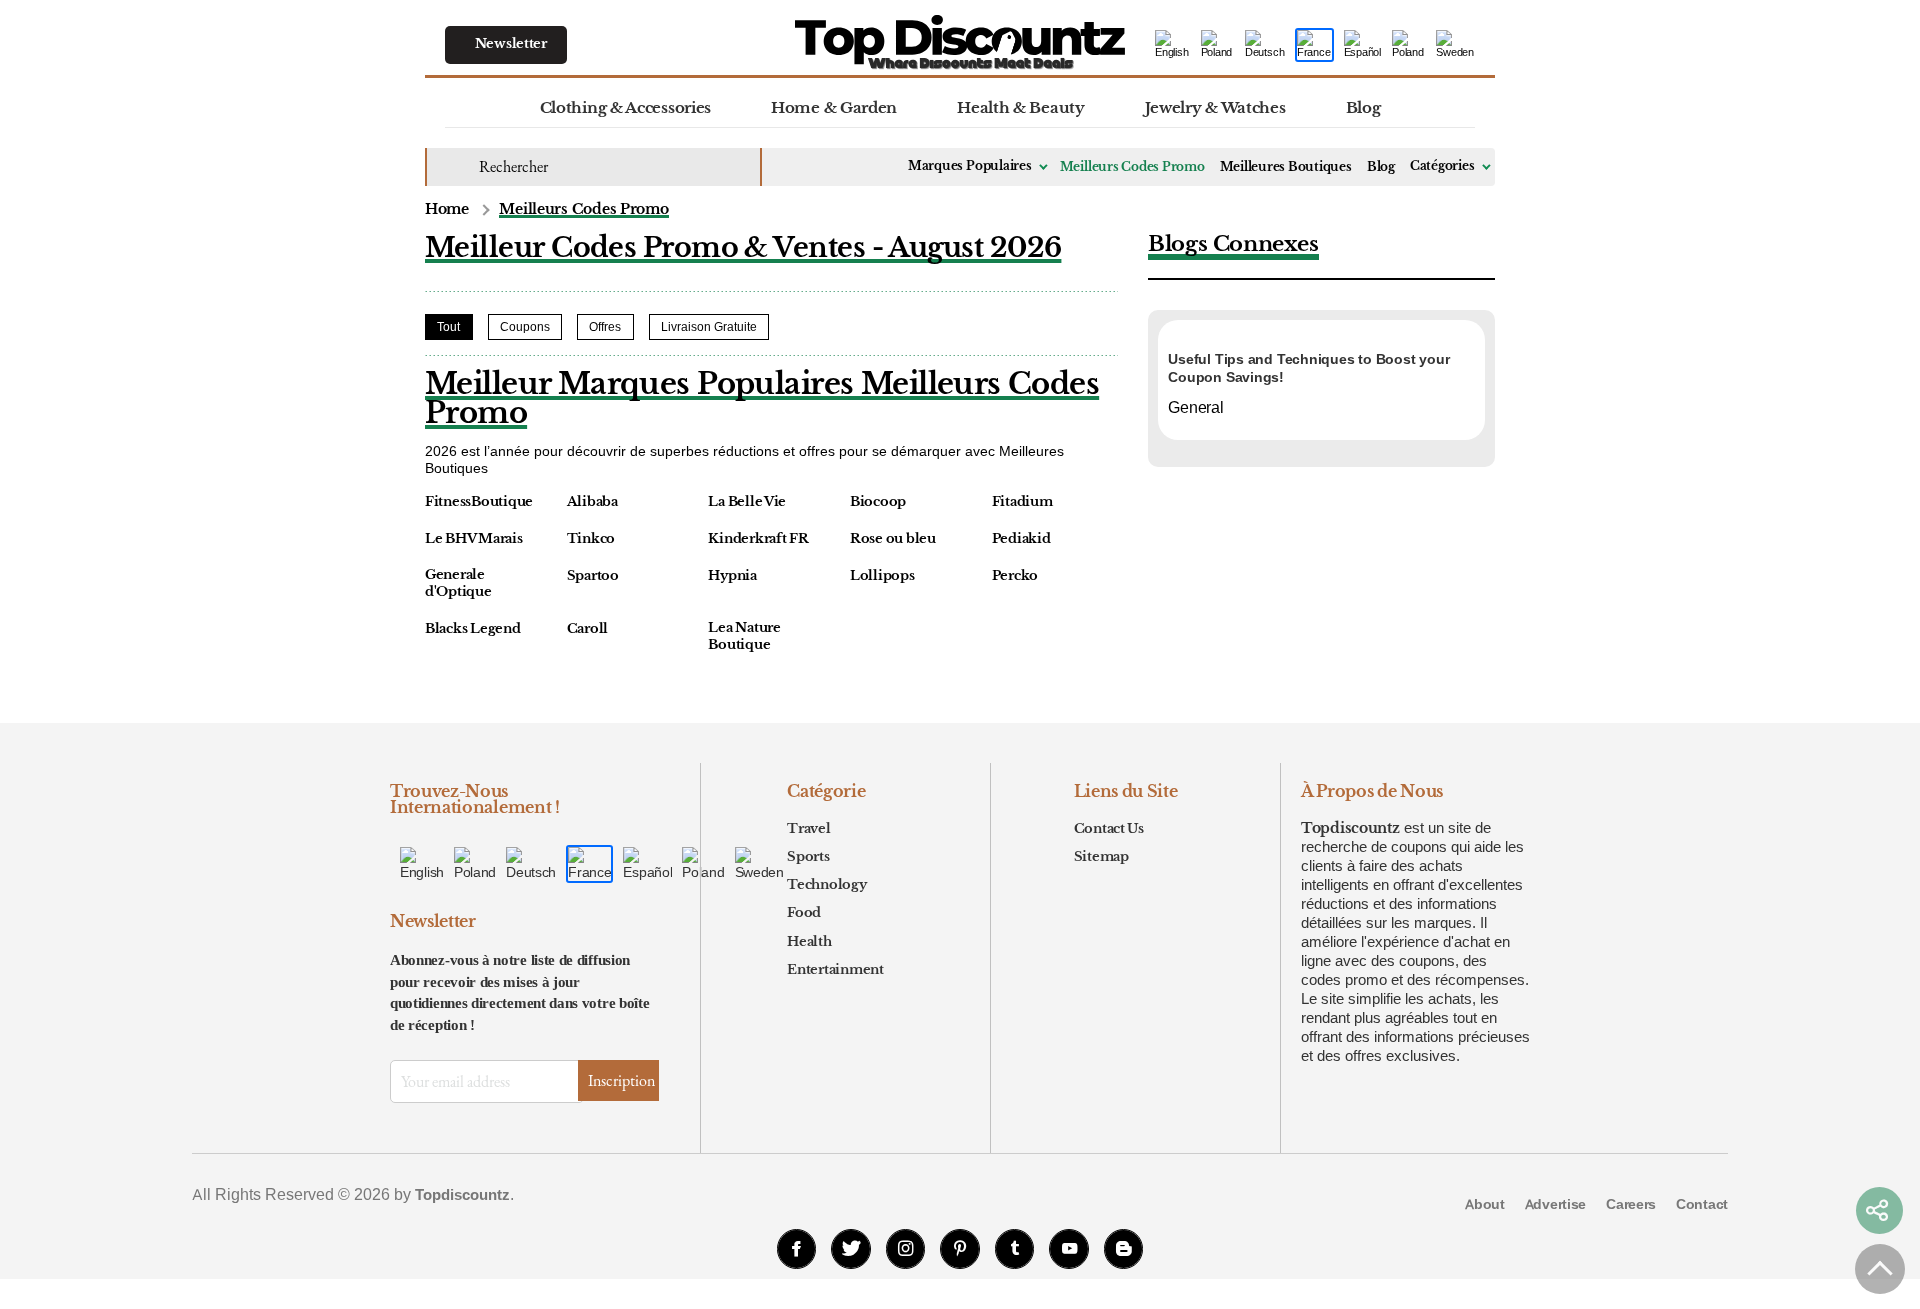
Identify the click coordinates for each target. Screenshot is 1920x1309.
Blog (1363, 107)
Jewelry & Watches (1215, 107)
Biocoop (878, 502)
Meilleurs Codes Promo (1132, 166)
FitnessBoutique (479, 502)
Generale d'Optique (458, 583)
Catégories (1442, 166)
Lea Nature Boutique (744, 636)
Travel (808, 828)
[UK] (1218, 45)
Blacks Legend (473, 629)
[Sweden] (1455, 45)
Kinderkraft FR (758, 539)
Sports (808, 856)
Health (809, 941)
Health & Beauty (1021, 107)
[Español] (1363, 45)
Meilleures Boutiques (1286, 166)
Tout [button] (448, 327)
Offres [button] (605, 327)
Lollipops (882, 576)
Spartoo (593, 576)
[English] (1173, 45)
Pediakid (1021, 539)
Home (447, 209)
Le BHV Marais (474, 539)
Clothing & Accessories (625, 107)
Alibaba (592, 502)
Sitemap (1101, 856)
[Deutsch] (1265, 45)
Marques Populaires (970, 166)
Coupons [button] (525, 327)
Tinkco (591, 539)
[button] (1879, 1211)
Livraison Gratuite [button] (709, 327)
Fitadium (1022, 502)
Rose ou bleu (893, 539)
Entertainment (835, 969)
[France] (1314, 45)
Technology (826, 884)
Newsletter (511, 43)
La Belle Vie (747, 502)
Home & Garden (834, 107)
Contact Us (1109, 828)
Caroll (587, 629)
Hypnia (732, 576)
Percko (1015, 576)
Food (804, 912)
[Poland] (1409, 45)
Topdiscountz (1350, 828)
